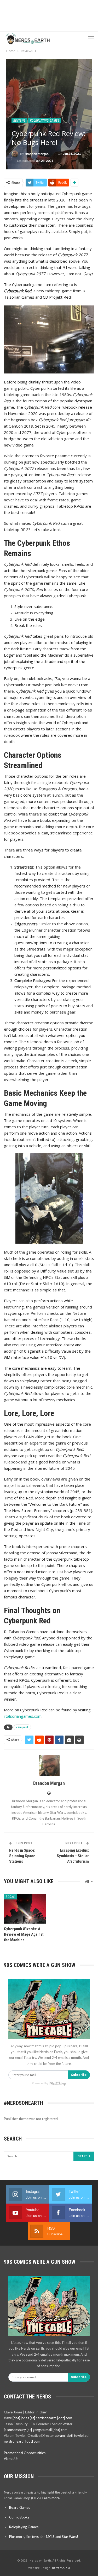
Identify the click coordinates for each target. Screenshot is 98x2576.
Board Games (20, 2507)
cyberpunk (22, 1727)
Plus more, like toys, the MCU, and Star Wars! (44, 2537)
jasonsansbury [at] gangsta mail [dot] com (36, 2430)
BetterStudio (61, 2568)
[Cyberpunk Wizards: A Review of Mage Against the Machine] (25, 1909)
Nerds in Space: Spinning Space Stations (22, 1856)
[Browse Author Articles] (49, 1765)
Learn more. (51, 2498)
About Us (11, 2459)
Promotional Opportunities (25, 2453)
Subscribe (79, 2075)
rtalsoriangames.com (23, 1716)
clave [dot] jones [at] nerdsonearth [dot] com (38, 2418)
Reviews (19, 121)
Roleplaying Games (45, 121)
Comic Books (19, 2517)
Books (10, 1897)
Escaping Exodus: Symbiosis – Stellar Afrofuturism (73, 1856)
